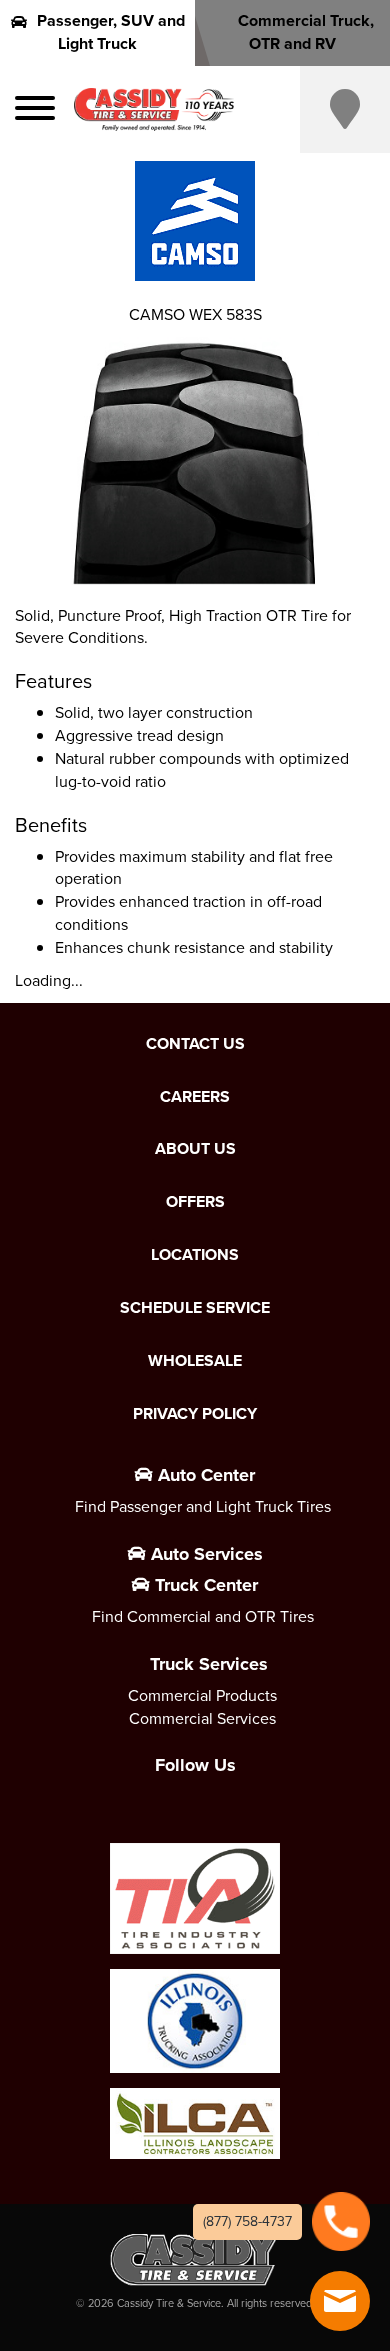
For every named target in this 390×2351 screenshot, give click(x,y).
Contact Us (195, 1044)
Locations (195, 1255)
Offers (195, 1202)
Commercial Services (202, 1718)
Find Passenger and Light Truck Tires (203, 1506)
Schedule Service (195, 1308)
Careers (195, 1097)
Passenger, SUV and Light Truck (111, 32)
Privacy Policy (195, 1414)
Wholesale (195, 1361)
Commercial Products (202, 1695)
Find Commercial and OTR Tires (203, 1616)
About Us (195, 1149)
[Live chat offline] (340, 2301)
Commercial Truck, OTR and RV (306, 32)
